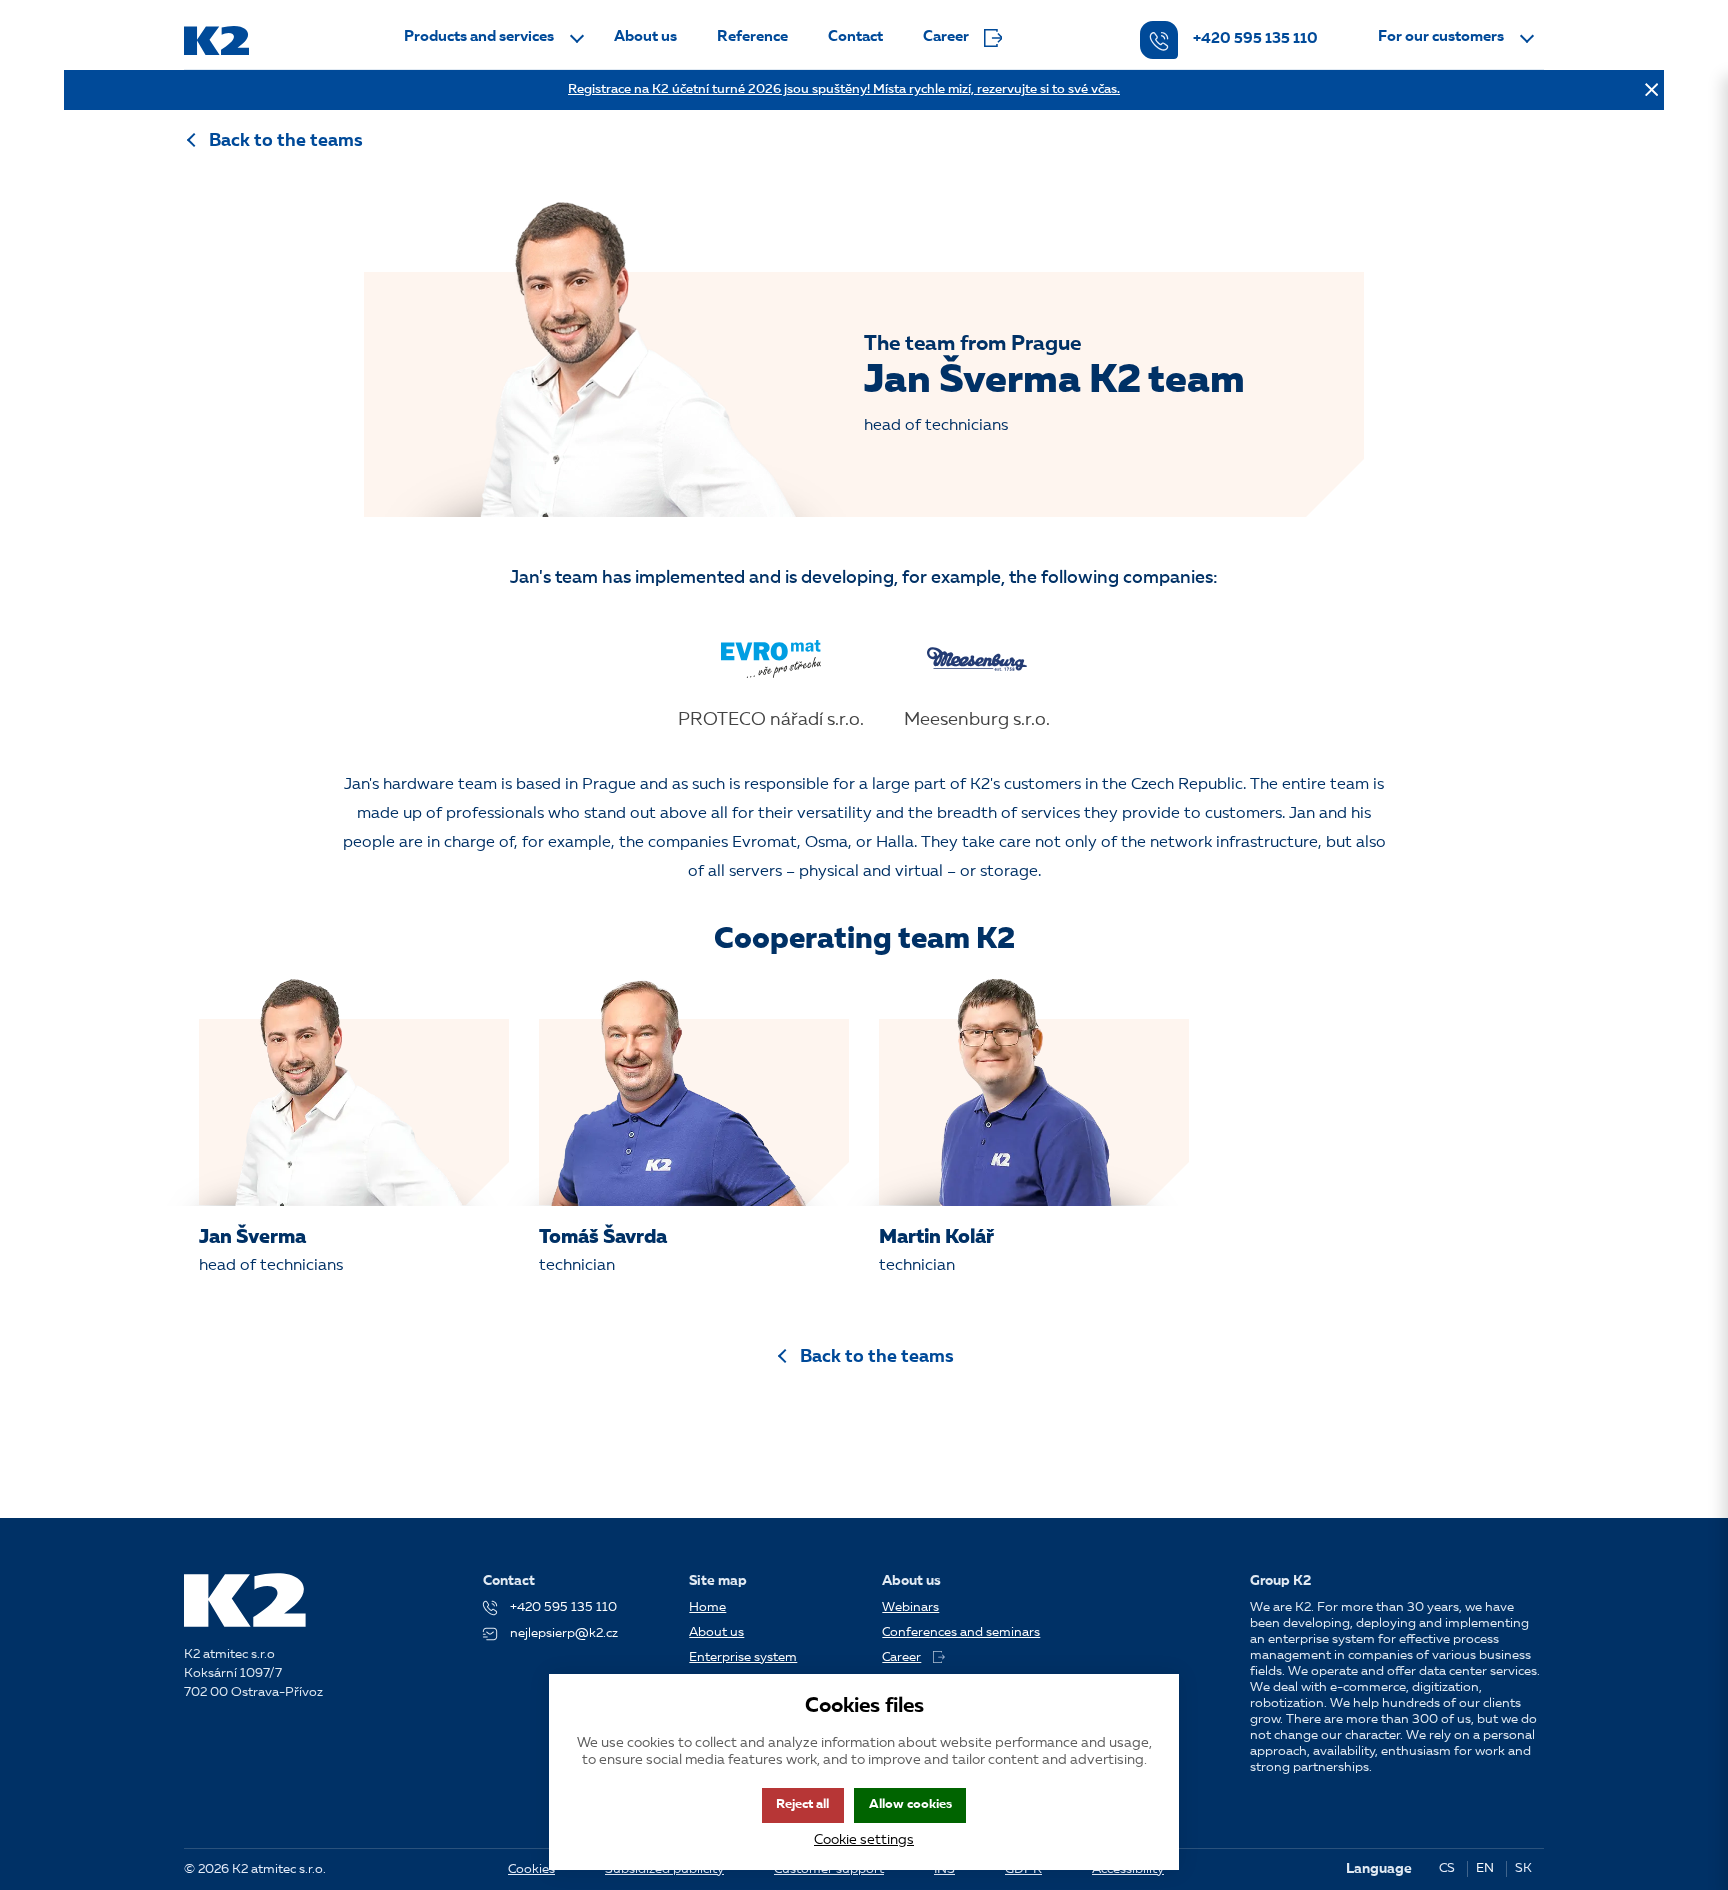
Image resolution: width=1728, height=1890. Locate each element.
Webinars (910, 1607)
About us (645, 37)
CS (1447, 1868)
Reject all (802, 1804)
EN (1485, 1868)
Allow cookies (910, 1804)
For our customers (1441, 37)
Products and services (479, 37)
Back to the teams (286, 141)
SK (1523, 1868)
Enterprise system (743, 1657)
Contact (855, 37)
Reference (752, 37)
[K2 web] (216, 40)
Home (707, 1607)
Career (946, 37)
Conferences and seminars (961, 1632)
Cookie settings (864, 1840)
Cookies (531, 1869)
